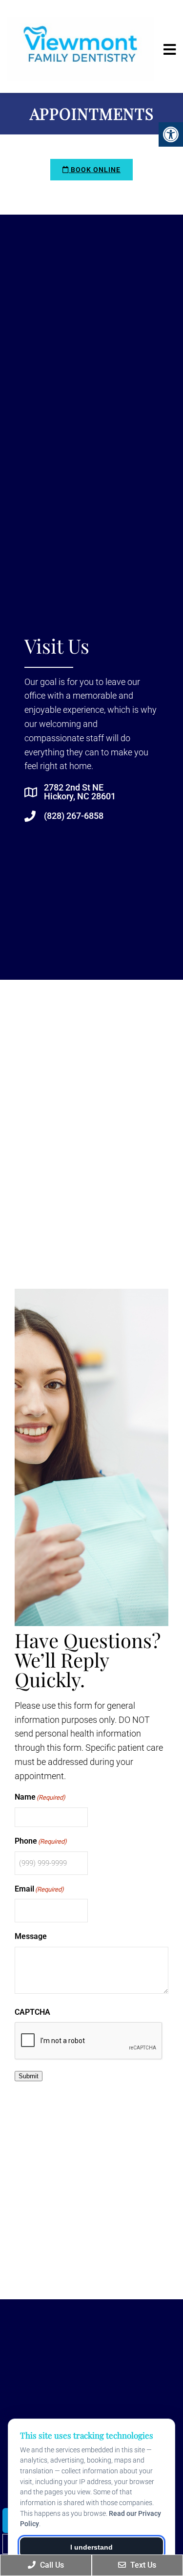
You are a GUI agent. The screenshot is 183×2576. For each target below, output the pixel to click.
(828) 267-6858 (74, 816)
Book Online (95, 170)
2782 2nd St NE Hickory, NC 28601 (80, 792)
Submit (29, 2076)
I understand (91, 2547)
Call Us (51, 2565)
